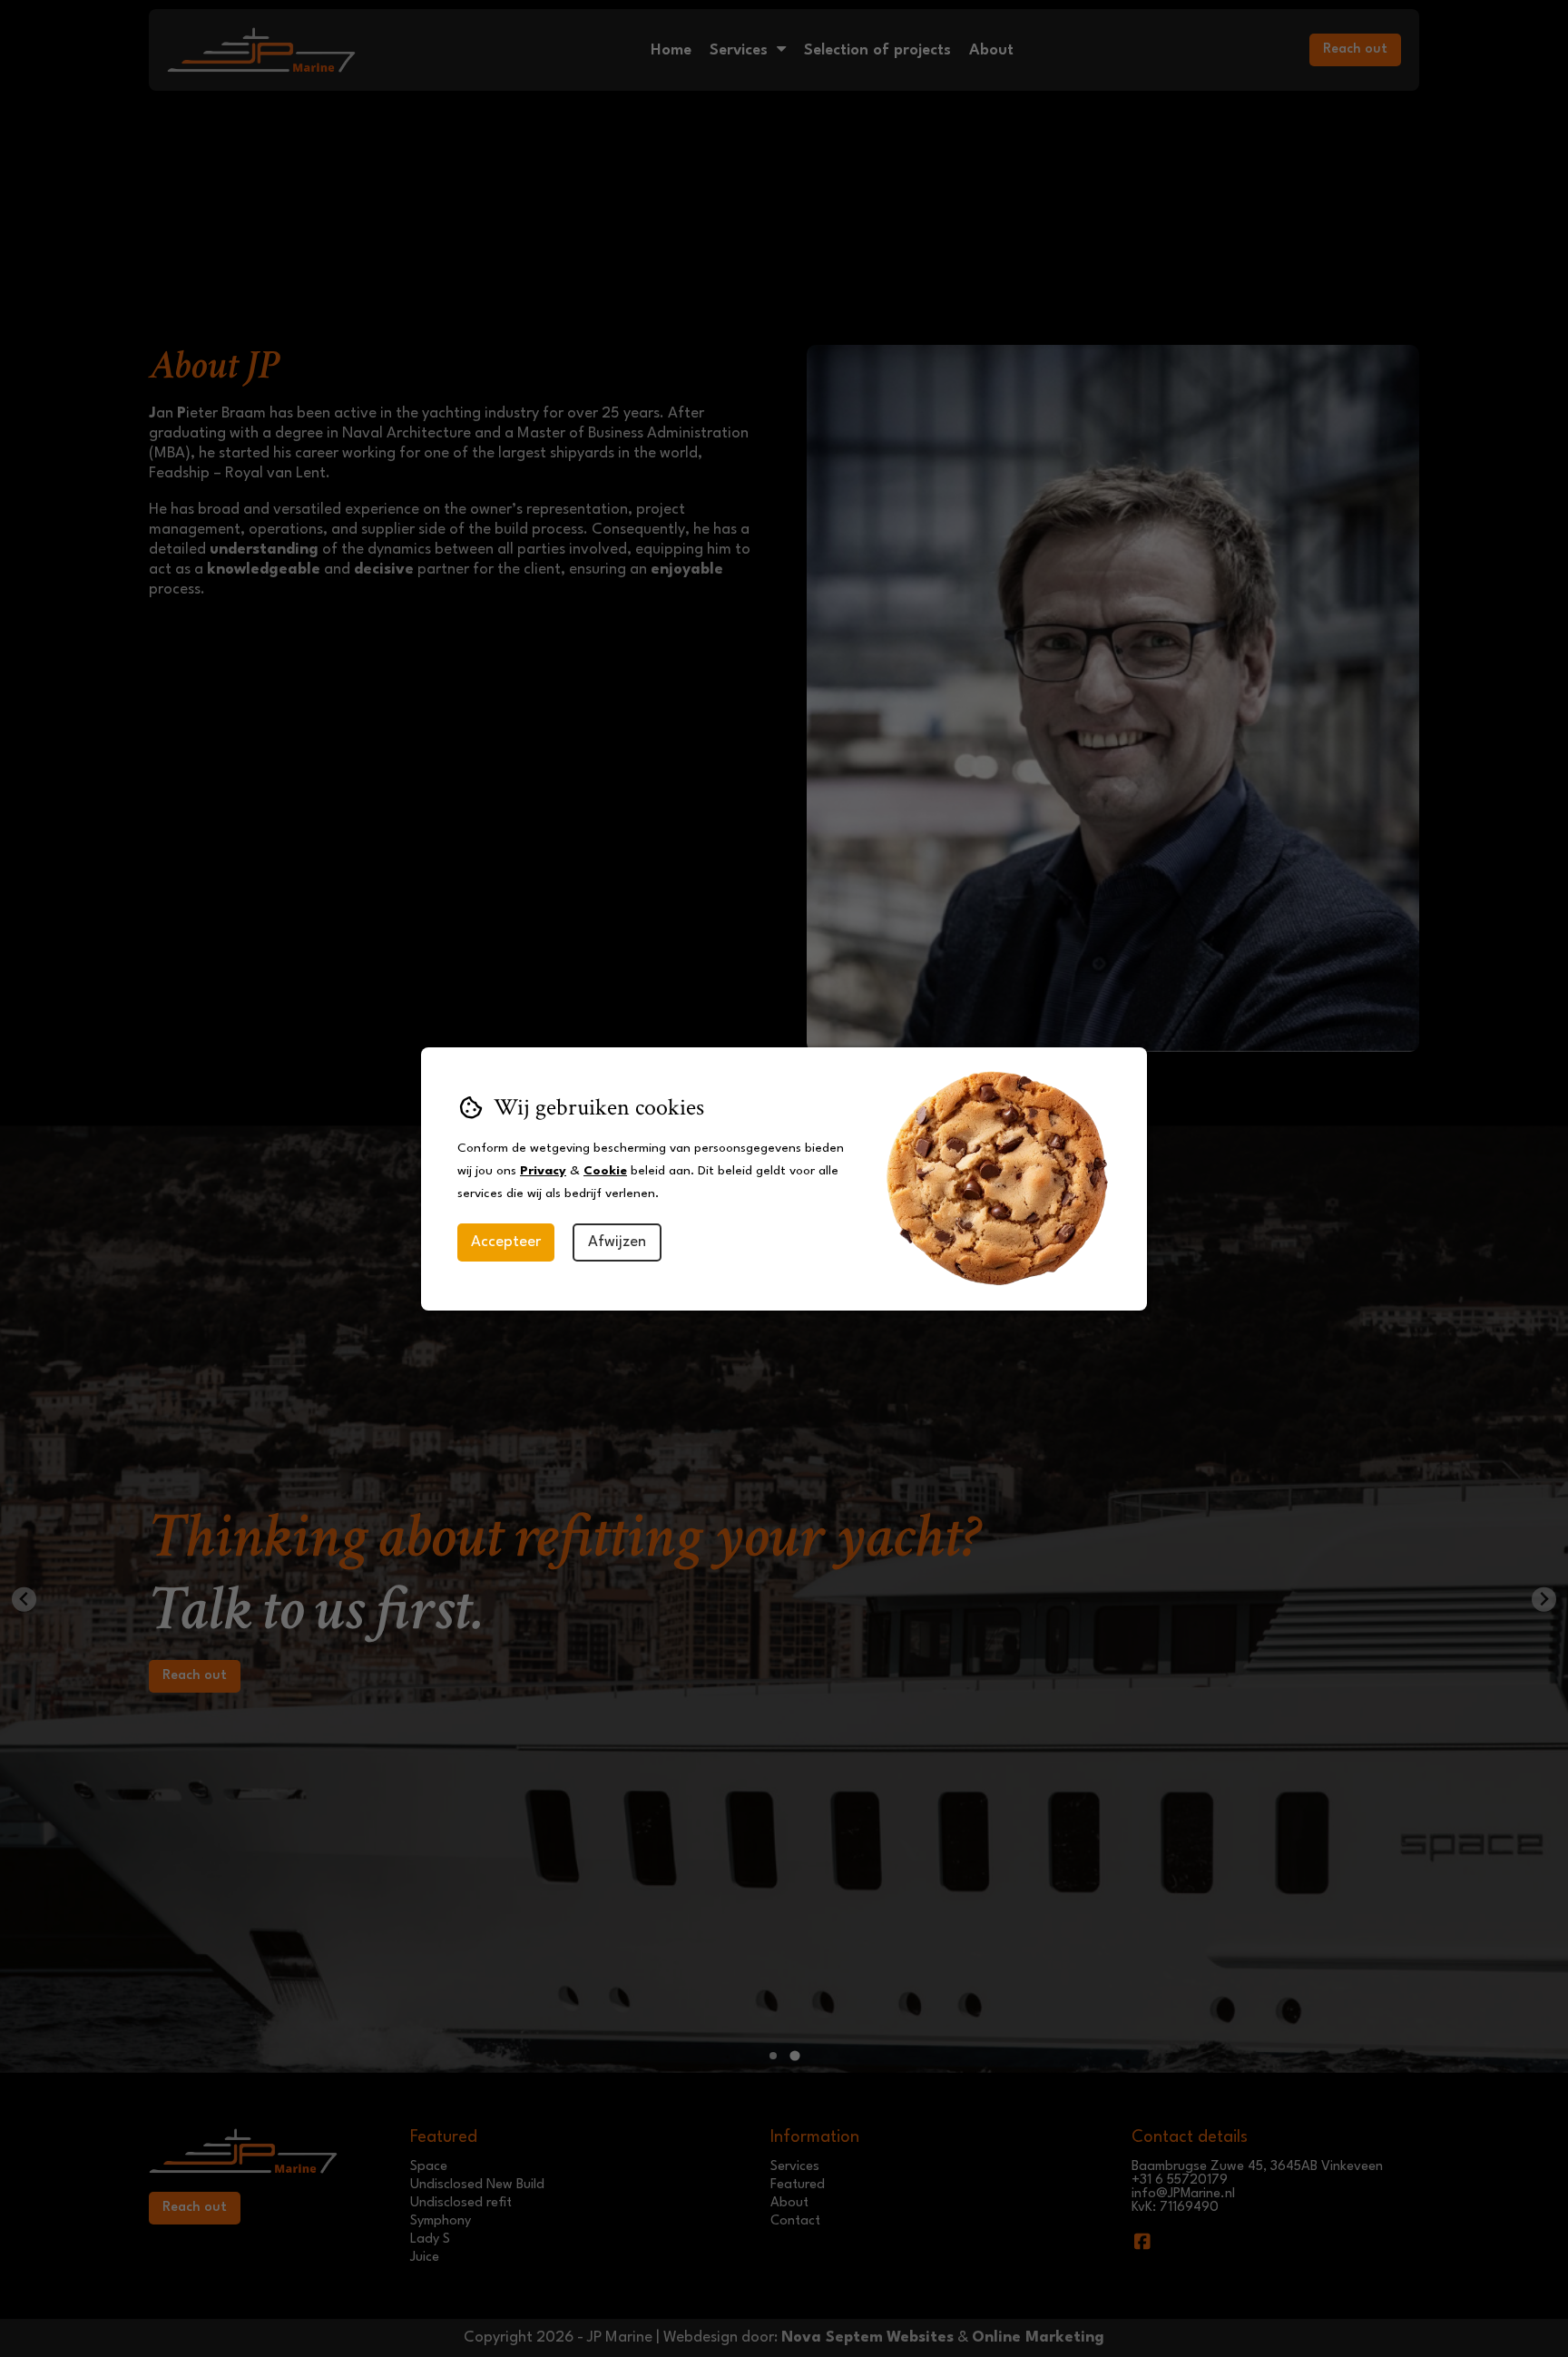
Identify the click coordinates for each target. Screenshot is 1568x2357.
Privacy (543, 1171)
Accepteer (506, 1242)
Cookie (605, 1171)
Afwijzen (617, 1242)
